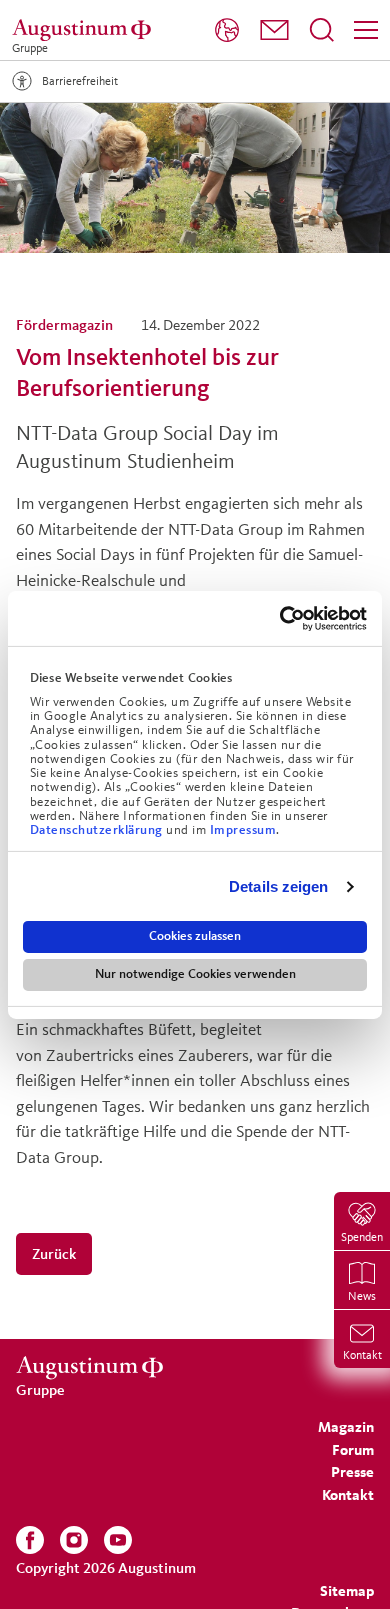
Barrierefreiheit (80, 80)
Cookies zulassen (195, 936)
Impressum (243, 830)
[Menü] (366, 30)
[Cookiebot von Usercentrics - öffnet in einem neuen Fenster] (280, 618)
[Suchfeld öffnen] (322, 30)
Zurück (54, 1253)
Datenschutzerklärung (98, 830)
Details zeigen (278, 886)
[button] (274, 30)
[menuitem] (227, 30)
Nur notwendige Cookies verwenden (195, 974)
